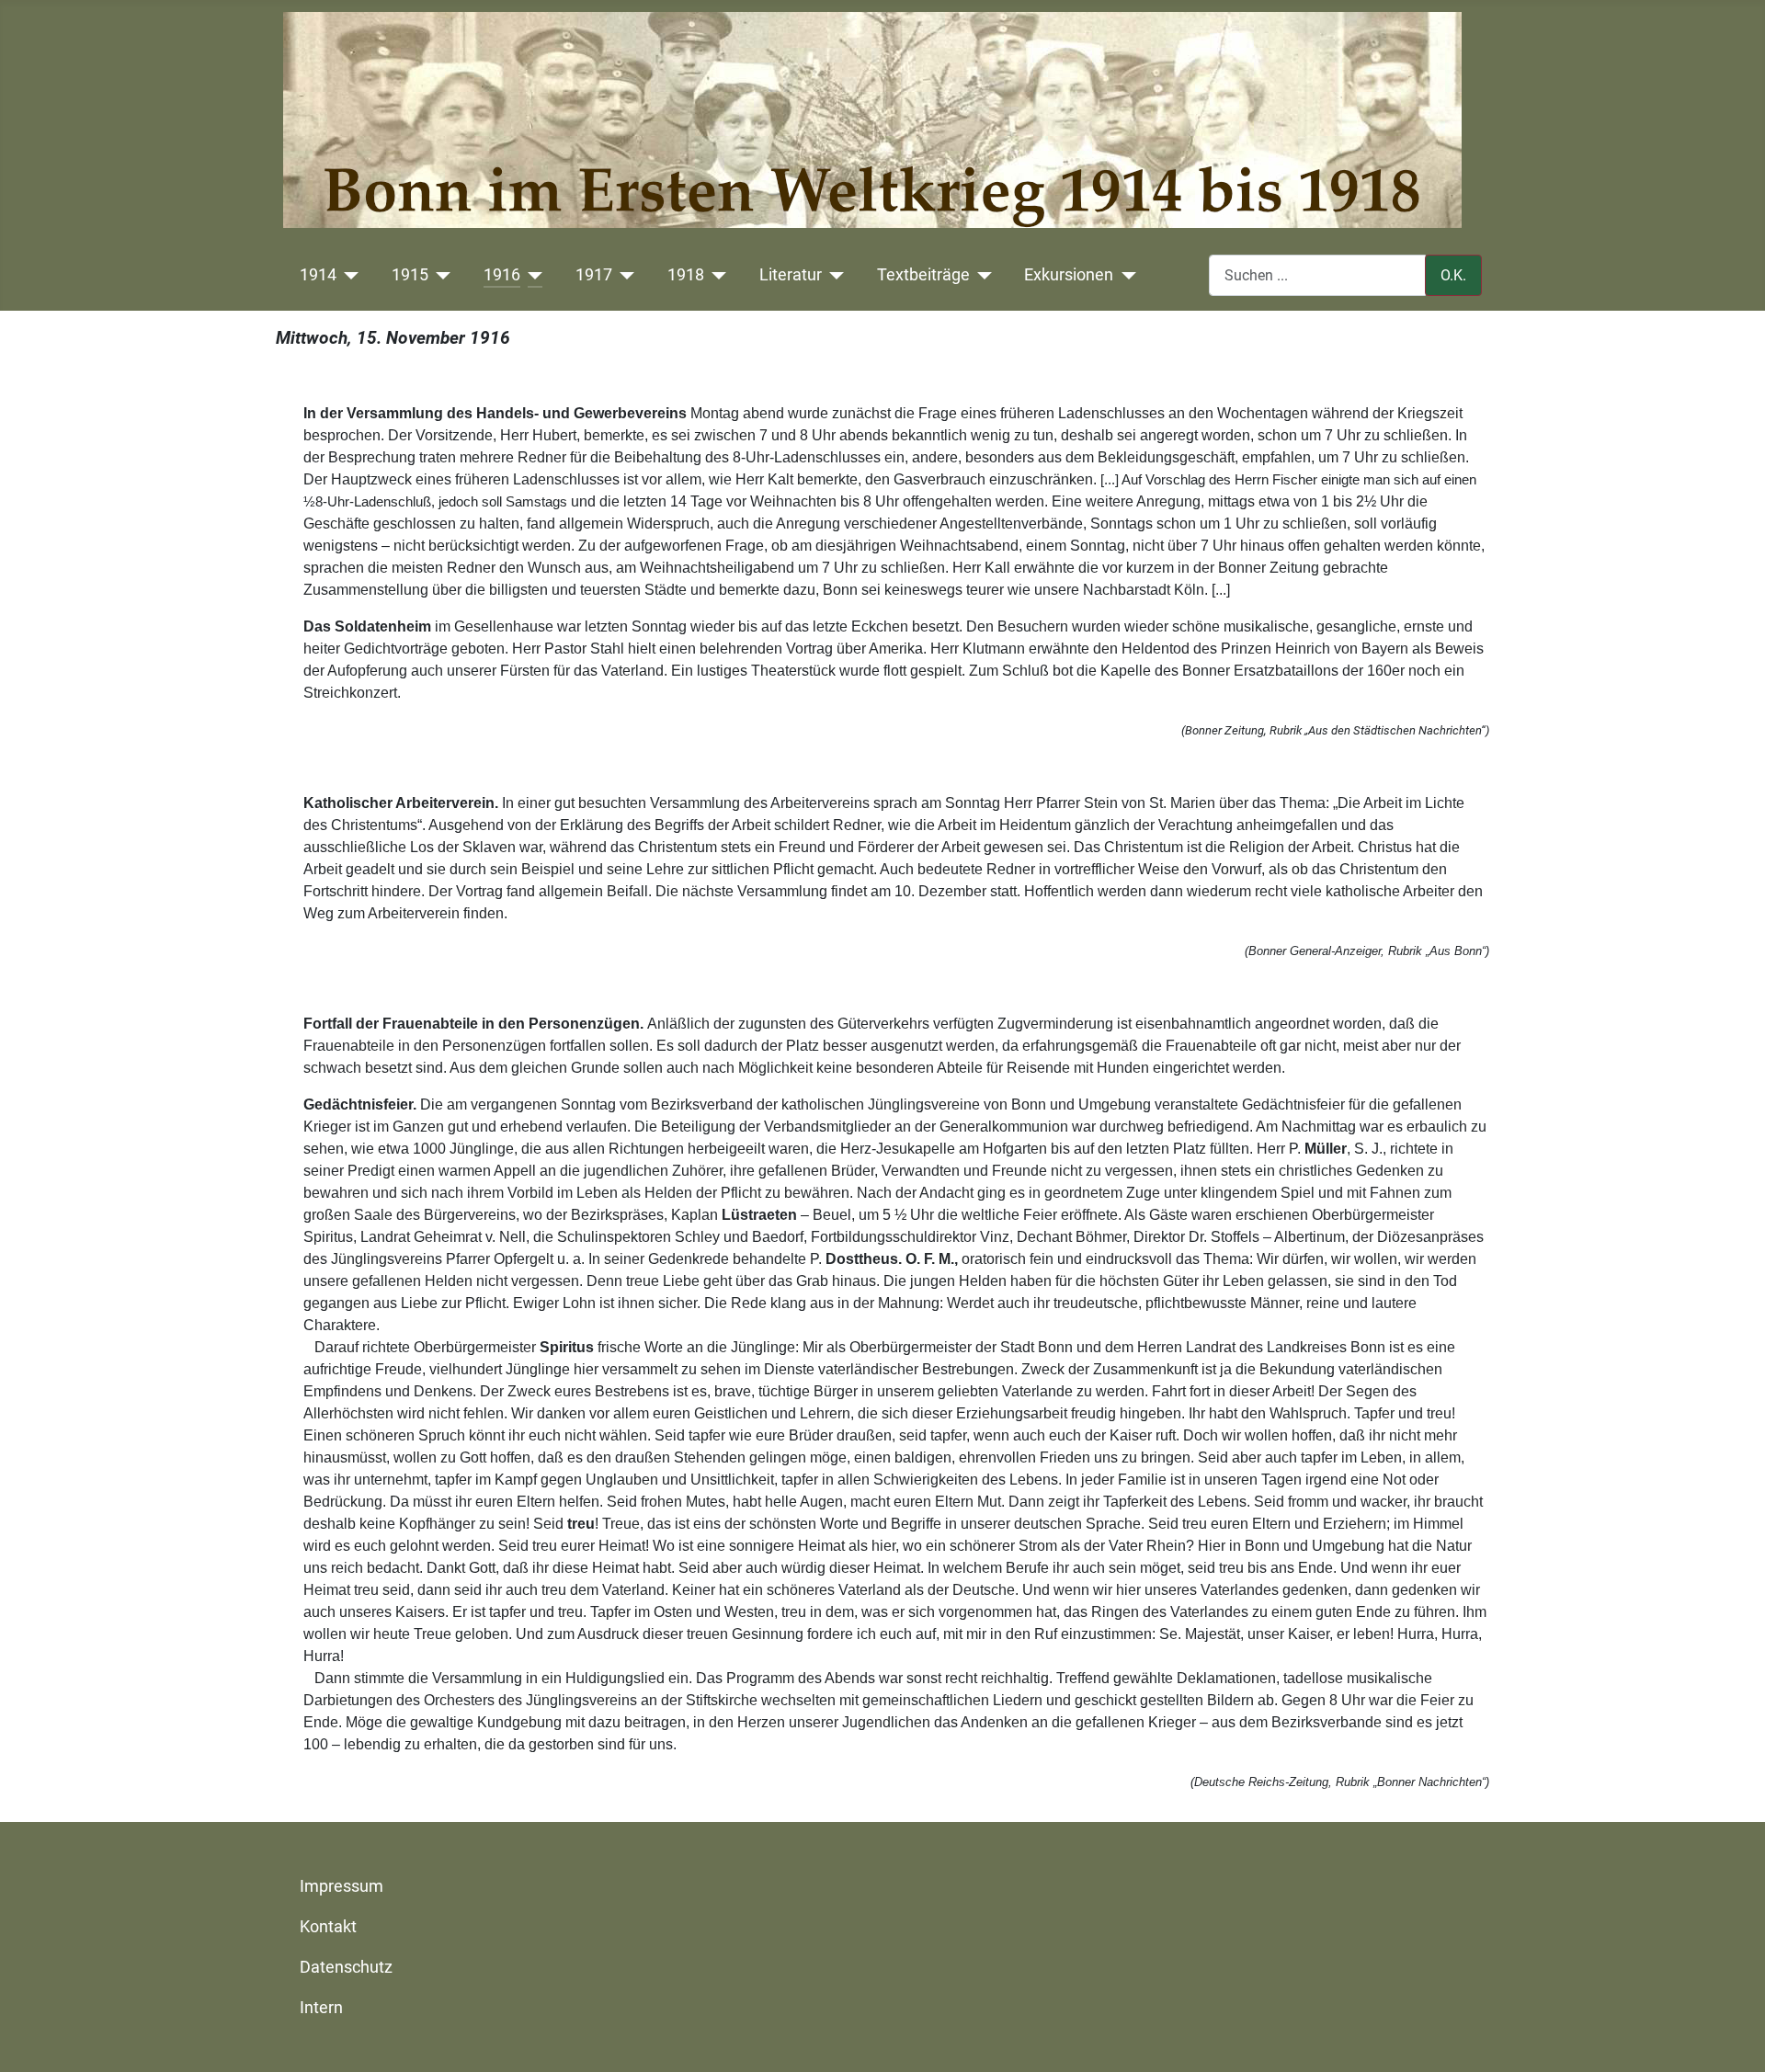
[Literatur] (833, 275)
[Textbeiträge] (981, 275)
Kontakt (328, 1927)
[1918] (716, 275)
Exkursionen (1069, 275)
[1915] (440, 275)
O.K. (1453, 275)
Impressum (342, 1886)
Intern (321, 2008)
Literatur (791, 275)
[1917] (624, 275)
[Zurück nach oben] (1733, 2038)
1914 (318, 275)
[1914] (348, 275)
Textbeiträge (923, 275)
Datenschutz (346, 1967)
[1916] (532, 275)
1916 (502, 275)
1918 (686, 275)
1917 (594, 275)
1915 (410, 275)
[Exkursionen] (1125, 275)
